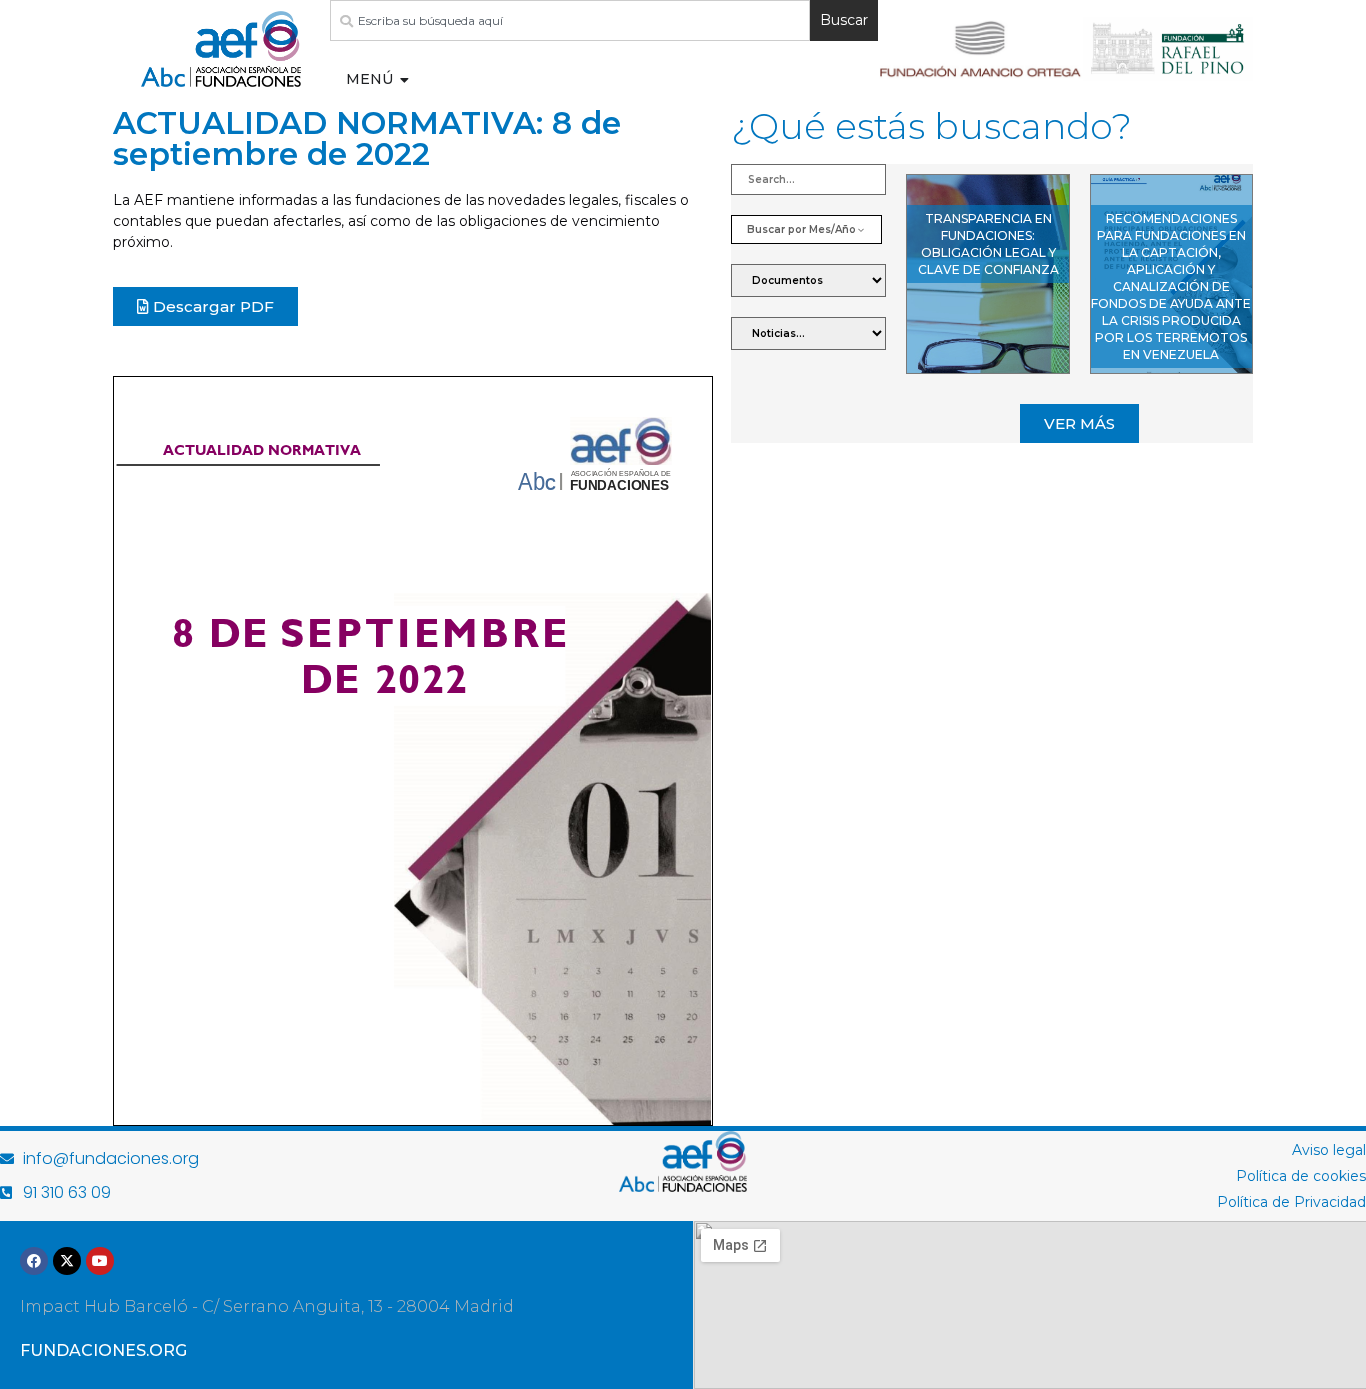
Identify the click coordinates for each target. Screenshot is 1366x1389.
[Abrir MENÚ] (405, 79)
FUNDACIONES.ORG (103, 1350)
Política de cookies (1301, 1176)
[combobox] (570, 20)
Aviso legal (1329, 1150)
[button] (1079, 423)
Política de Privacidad (1291, 1202)
